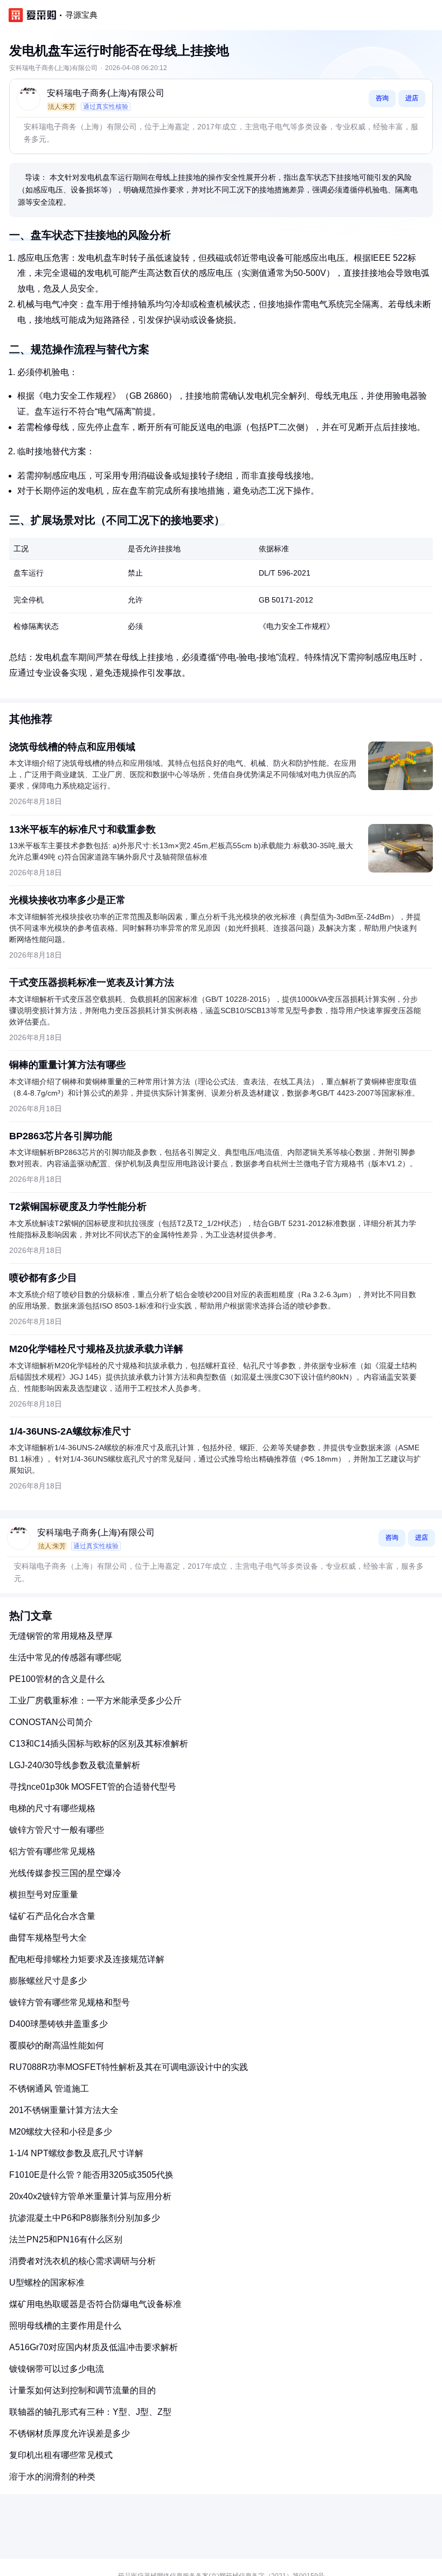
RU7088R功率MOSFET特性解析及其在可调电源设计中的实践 (129, 2067)
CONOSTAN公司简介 (51, 1722)
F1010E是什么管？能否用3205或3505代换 (91, 2175)
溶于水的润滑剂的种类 (52, 2477)
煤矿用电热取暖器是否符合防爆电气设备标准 (95, 2304)
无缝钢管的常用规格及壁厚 (61, 1636)
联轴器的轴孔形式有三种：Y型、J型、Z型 (90, 2412)
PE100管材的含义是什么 (57, 1679)
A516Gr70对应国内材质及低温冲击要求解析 (94, 2347)
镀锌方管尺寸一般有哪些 (57, 1830)
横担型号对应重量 (44, 1895)
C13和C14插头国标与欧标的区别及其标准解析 (99, 1744)
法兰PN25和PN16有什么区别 (66, 2239)
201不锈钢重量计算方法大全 (64, 2110)
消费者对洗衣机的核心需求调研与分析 (82, 2261)
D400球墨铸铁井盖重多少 (58, 2024)
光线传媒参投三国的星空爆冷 (65, 1873)
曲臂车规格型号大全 (48, 1938)
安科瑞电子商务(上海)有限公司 (106, 93)
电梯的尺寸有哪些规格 (52, 1808)
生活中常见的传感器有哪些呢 (65, 1657)
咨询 (382, 98)
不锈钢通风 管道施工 (49, 2089)
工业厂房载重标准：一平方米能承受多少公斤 (95, 1701)
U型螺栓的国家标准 (47, 2283)
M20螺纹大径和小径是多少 (61, 2132)
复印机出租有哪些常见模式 (61, 2455)
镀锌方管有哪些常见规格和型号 (70, 2002)
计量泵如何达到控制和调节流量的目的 (82, 2390)
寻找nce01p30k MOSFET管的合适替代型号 (93, 1787)
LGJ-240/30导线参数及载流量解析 (75, 1765)
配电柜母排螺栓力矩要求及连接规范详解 (87, 1959)
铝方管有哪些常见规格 (52, 1851)
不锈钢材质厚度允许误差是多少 (70, 2433)
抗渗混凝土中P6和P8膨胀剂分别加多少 (85, 2218)
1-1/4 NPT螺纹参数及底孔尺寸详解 (76, 2153)
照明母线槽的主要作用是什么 (65, 2326)
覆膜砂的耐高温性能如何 (57, 2045)
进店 (412, 98)
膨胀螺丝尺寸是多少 (48, 1981)
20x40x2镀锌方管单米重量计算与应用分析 (90, 2196)
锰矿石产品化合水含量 (52, 1916)
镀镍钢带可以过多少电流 (57, 2369)
